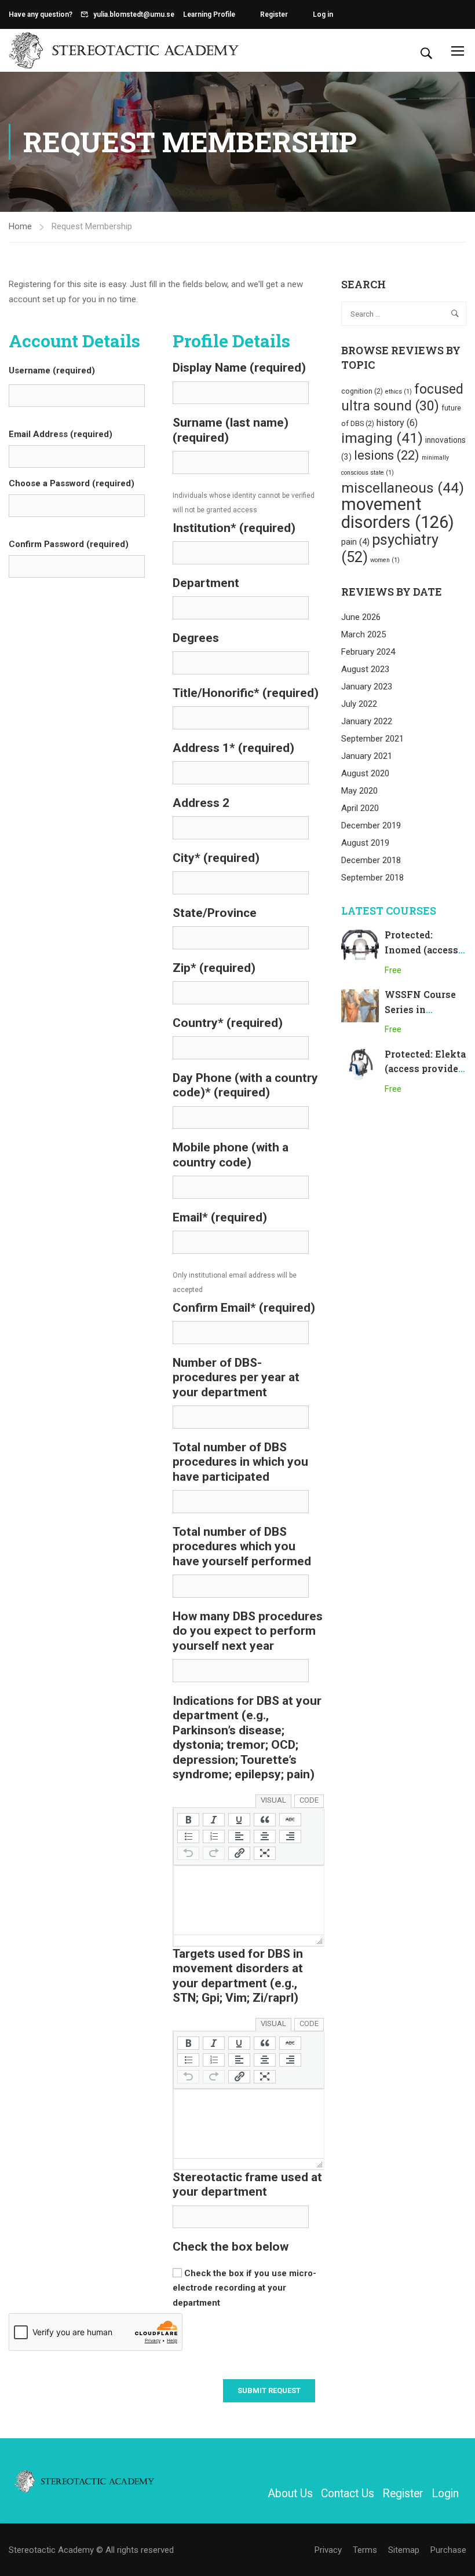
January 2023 (367, 687)
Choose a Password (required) (72, 483)
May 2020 (359, 791)
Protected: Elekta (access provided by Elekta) (425, 1069)
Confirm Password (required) (69, 544)
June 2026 (361, 617)
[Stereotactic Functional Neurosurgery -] (125, 50)
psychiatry (390, 548)
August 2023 (365, 669)
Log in (323, 14)
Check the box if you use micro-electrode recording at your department (244, 2288)
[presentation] (188, 1820)
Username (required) (52, 370)
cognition (362, 391)
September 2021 (372, 739)
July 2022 (359, 704)
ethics (399, 392)
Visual (273, 1800)
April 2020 (360, 808)
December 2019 (371, 825)
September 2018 (372, 878)
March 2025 (363, 634)
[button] (188, 1820)
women (385, 560)
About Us (290, 2494)
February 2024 (368, 652)
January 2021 (367, 756)
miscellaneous (403, 488)
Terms (365, 2550)
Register (274, 14)
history (397, 423)
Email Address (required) (61, 434)
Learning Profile (209, 14)
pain (355, 542)
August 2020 (365, 773)
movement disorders (398, 513)
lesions (387, 455)
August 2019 (365, 843)
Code (309, 1800)
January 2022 (367, 721)
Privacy (328, 2550)
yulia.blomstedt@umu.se (134, 14)
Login (445, 2494)
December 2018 (371, 860)
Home (20, 226)
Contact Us (348, 2494)
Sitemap (404, 2550)
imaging (382, 438)
